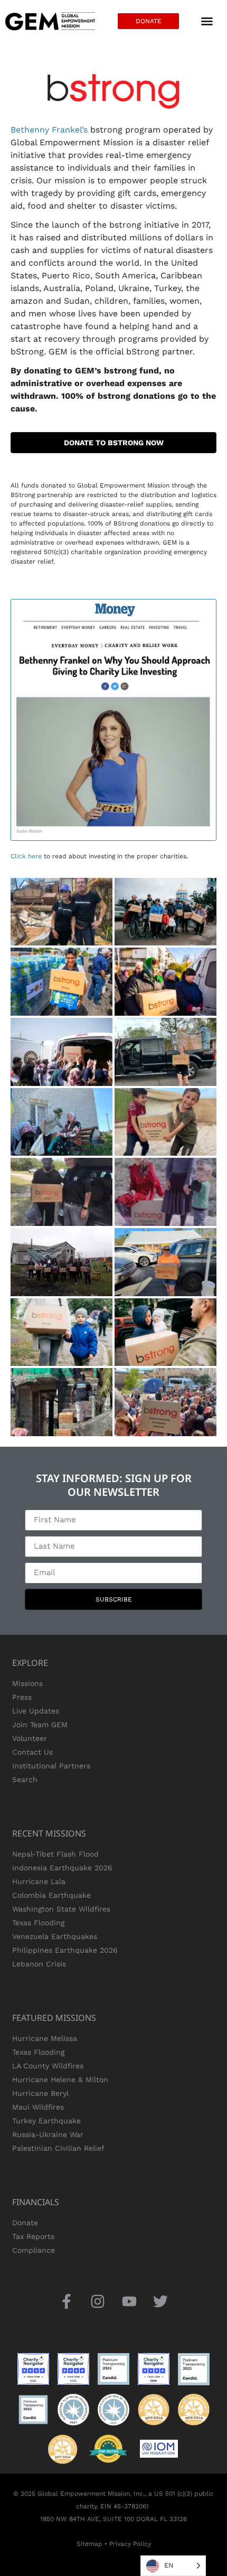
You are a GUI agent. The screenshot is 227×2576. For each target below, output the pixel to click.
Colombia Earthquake (51, 1895)
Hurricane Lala (39, 1881)
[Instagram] (98, 2302)
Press (22, 1697)
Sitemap (89, 2544)
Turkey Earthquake (46, 2121)
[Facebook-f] (67, 2302)
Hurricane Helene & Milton (60, 2079)
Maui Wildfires (38, 2107)
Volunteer (30, 1738)
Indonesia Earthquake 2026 (62, 1868)
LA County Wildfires (48, 2066)
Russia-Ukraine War (48, 2134)
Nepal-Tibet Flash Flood (55, 1854)
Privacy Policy (130, 2544)
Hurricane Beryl (40, 2093)
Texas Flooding (38, 1923)
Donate (25, 2223)
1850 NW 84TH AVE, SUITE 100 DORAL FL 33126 (113, 2519)
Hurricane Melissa (45, 2038)
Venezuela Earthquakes (55, 1936)
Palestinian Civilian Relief (58, 2148)
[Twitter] (160, 2302)
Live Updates (36, 1711)
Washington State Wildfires (61, 1909)
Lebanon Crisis (39, 1964)
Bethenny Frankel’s (49, 130)
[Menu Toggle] (207, 21)
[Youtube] (129, 2302)
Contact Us (32, 1752)
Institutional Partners (51, 1766)
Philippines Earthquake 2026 (65, 1950)
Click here (26, 856)
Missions (27, 1683)
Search (25, 1779)
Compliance (34, 2250)
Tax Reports (33, 2236)
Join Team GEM (40, 1725)
